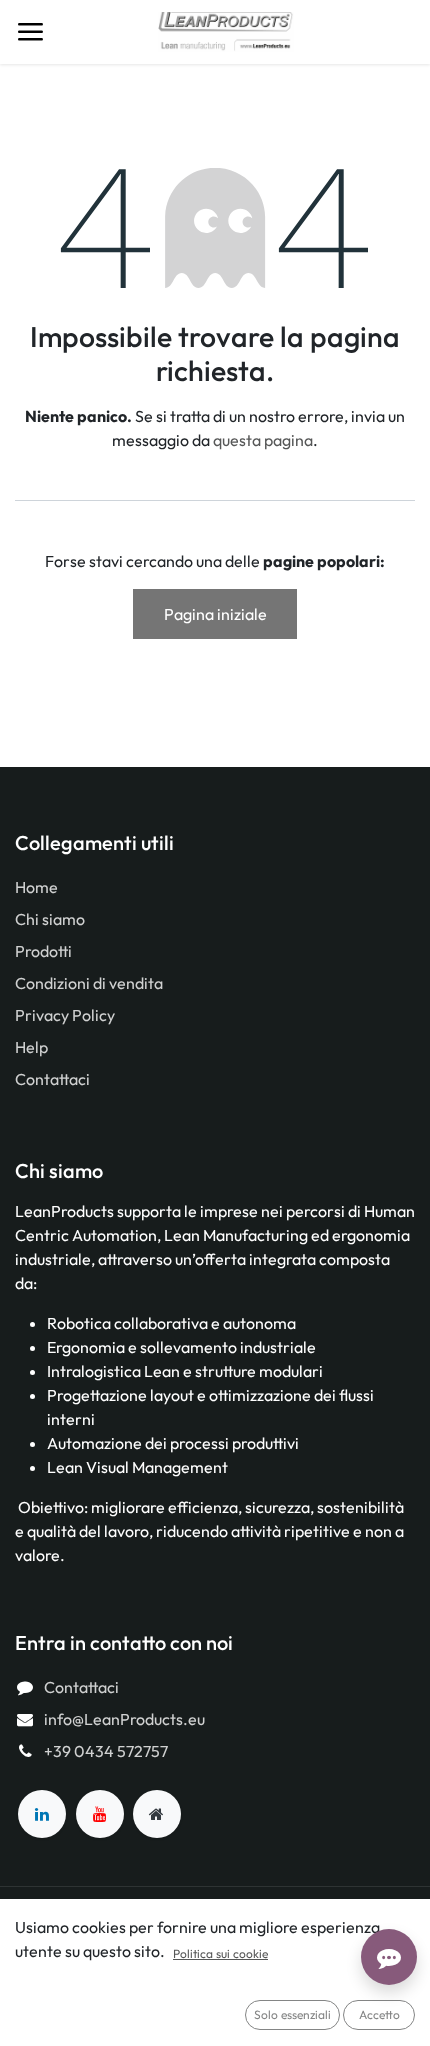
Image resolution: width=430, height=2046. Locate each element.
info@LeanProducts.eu (124, 1719)
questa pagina (263, 440)
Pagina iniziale (215, 614)
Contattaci (52, 1079)
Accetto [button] (379, 2014)
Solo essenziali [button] (292, 2014)
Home (36, 887)
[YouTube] (100, 1814)
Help (31, 1047)
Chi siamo (50, 919)
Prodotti (43, 951)
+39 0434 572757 (106, 1751)
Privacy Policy (65, 1015)
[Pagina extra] (157, 1814)
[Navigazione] (30, 32)
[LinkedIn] (42, 1814)
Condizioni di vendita (89, 983)
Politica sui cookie (220, 1953)
